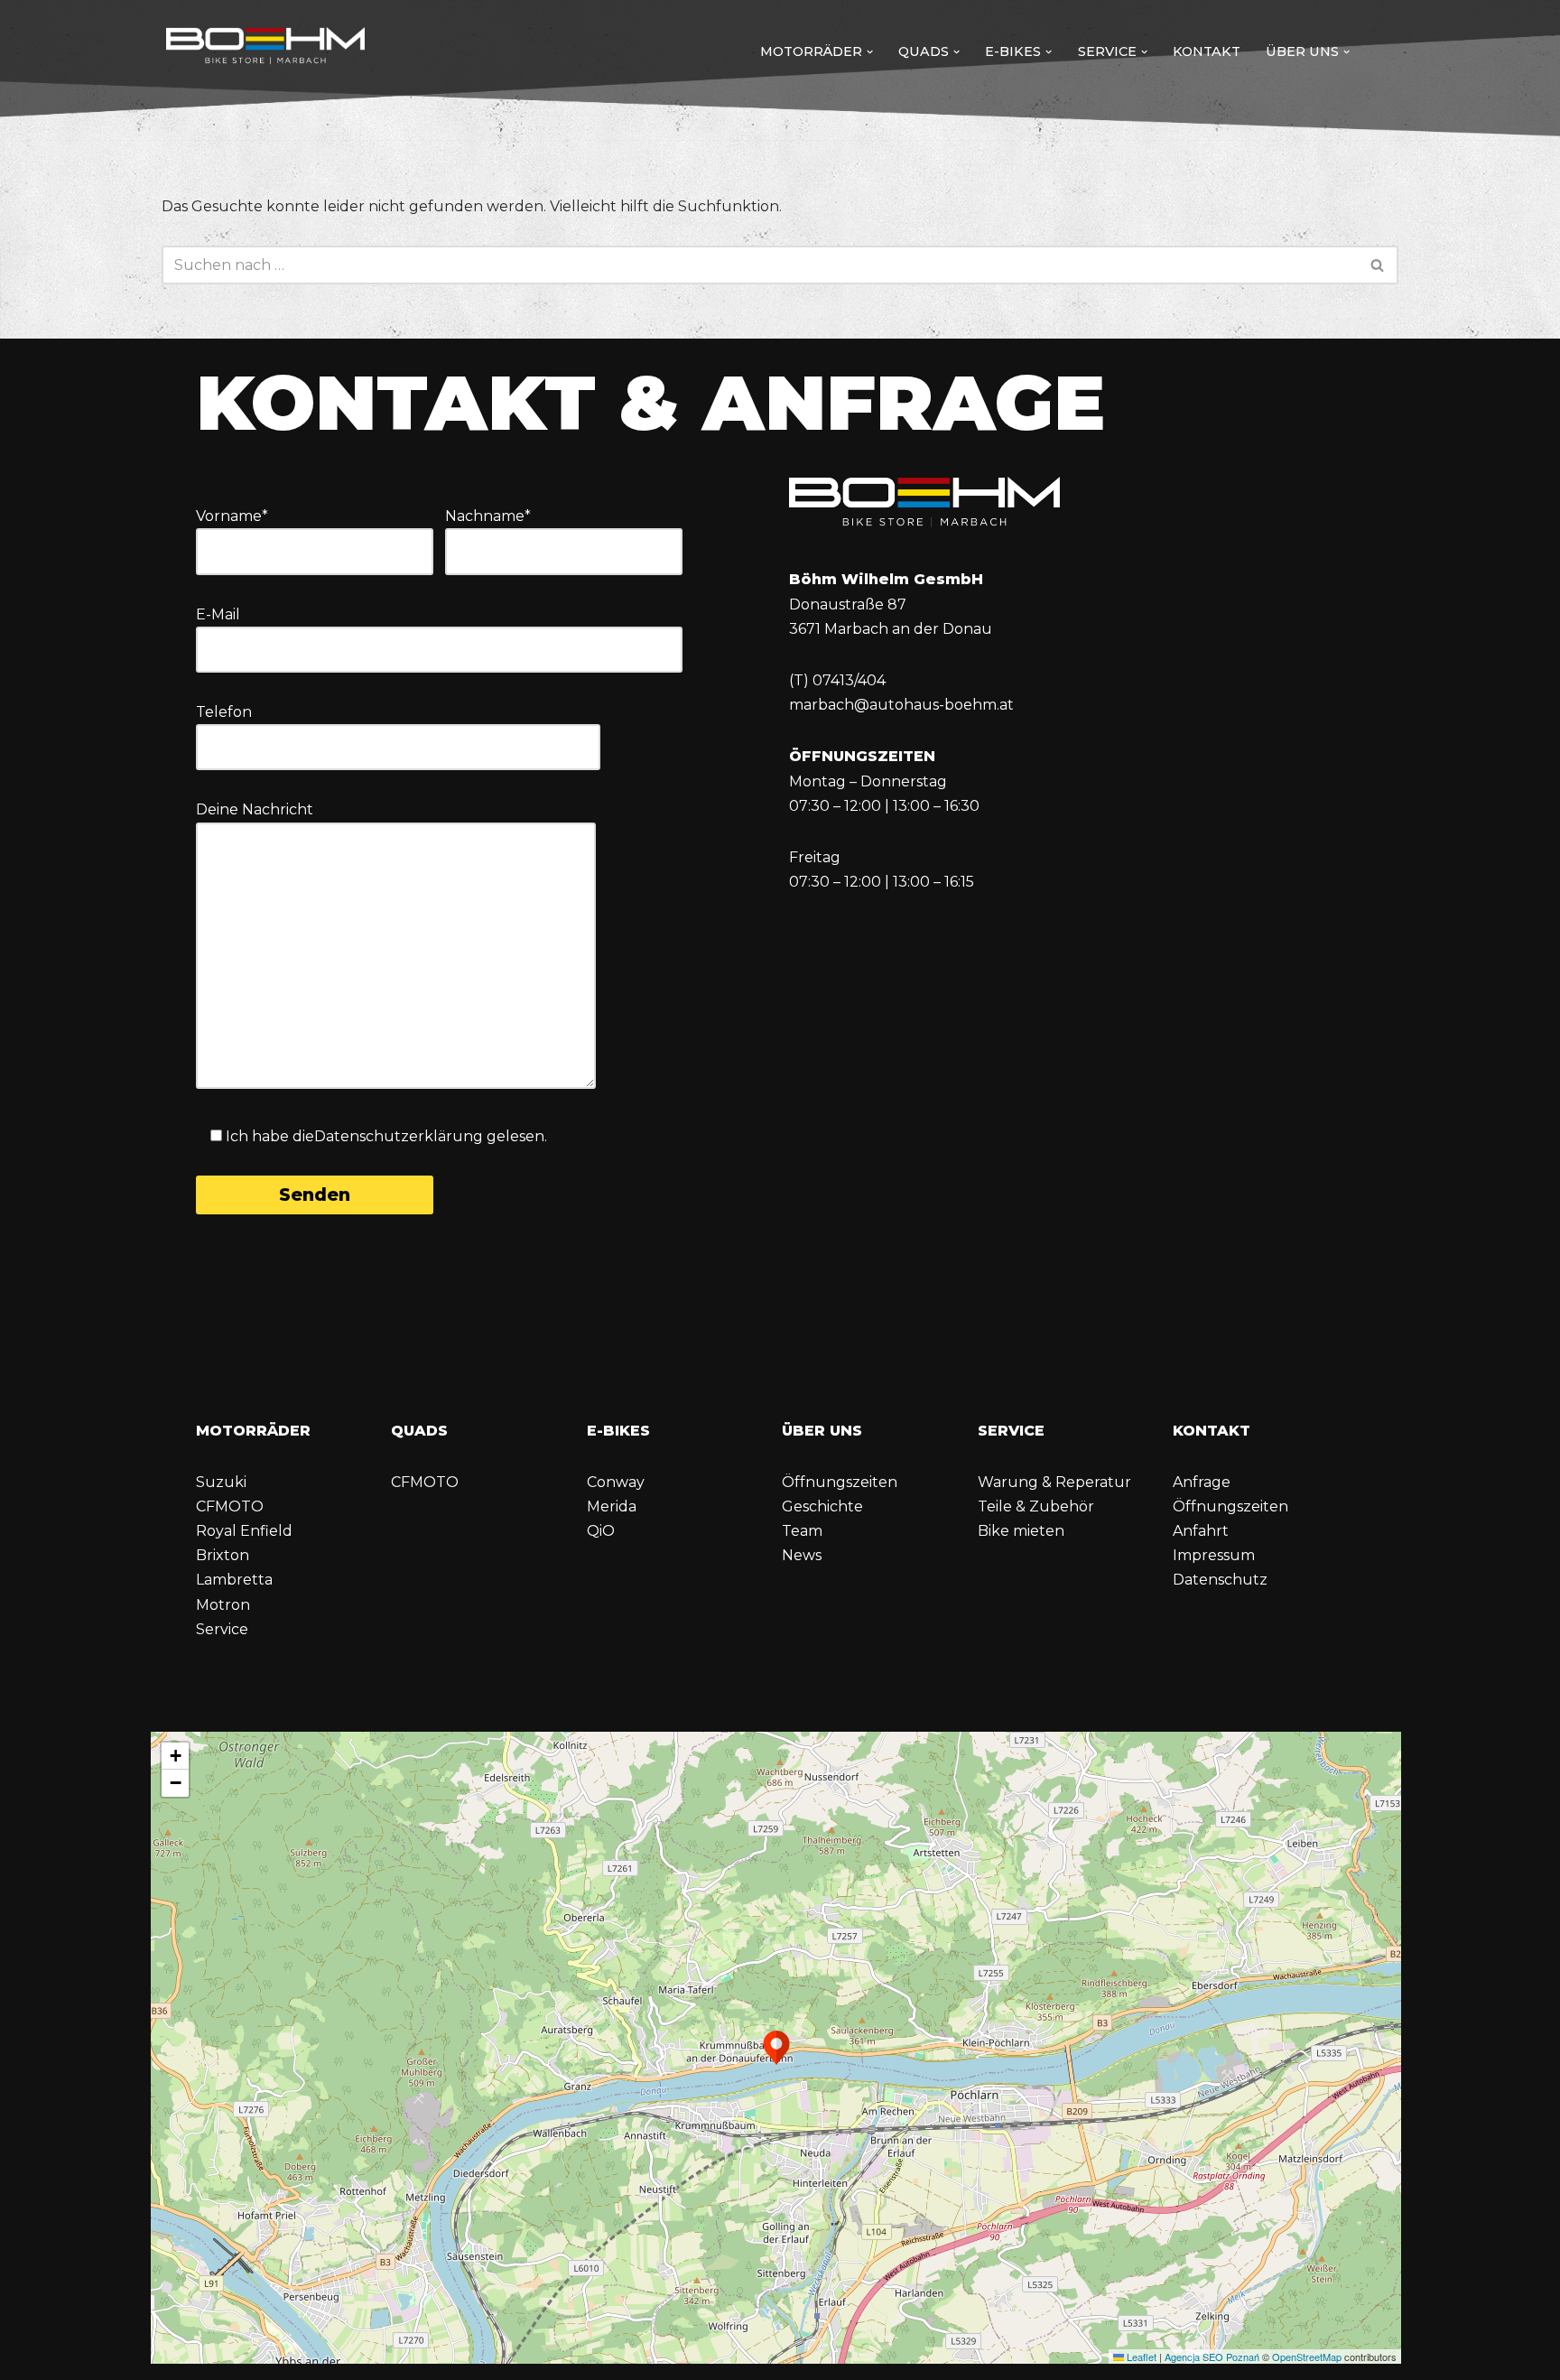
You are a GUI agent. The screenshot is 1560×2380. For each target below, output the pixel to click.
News (802, 1555)
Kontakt (1207, 51)
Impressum (1214, 1555)
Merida (612, 1506)
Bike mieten (1021, 1531)
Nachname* (488, 516)
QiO (601, 1531)
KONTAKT (1212, 1431)
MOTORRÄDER (253, 1431)
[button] (870, 52)
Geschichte (822, 1506)
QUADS (419, 1431)
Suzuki (221, 1482)
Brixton (223, 1555)
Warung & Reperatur (1054, 1482)
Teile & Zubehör (1036, 1506)
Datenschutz (1220, 1580)
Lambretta (234, 1580)
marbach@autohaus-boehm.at (901, 705)
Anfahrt (1201, 1531)
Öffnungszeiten (840, 1482)
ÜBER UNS (822, 1431)
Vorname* (232, 516)
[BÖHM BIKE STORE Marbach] (265, 47)
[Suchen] (1378, 265)
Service (222, 1629)
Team (802, 1531)
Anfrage (1202, 1482)
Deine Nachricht (255, 809)
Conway (616, 1482)
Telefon (224, 712)
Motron (223, 1605)
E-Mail (218, 614)
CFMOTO (230, 1506)
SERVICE (1011, 1431)
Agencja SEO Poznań (1212, 2357)
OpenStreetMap (1307, 2357)
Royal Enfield (244, 1531)
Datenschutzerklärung (399, 1136)
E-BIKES (618, 1431)
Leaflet (1140, 2357)
